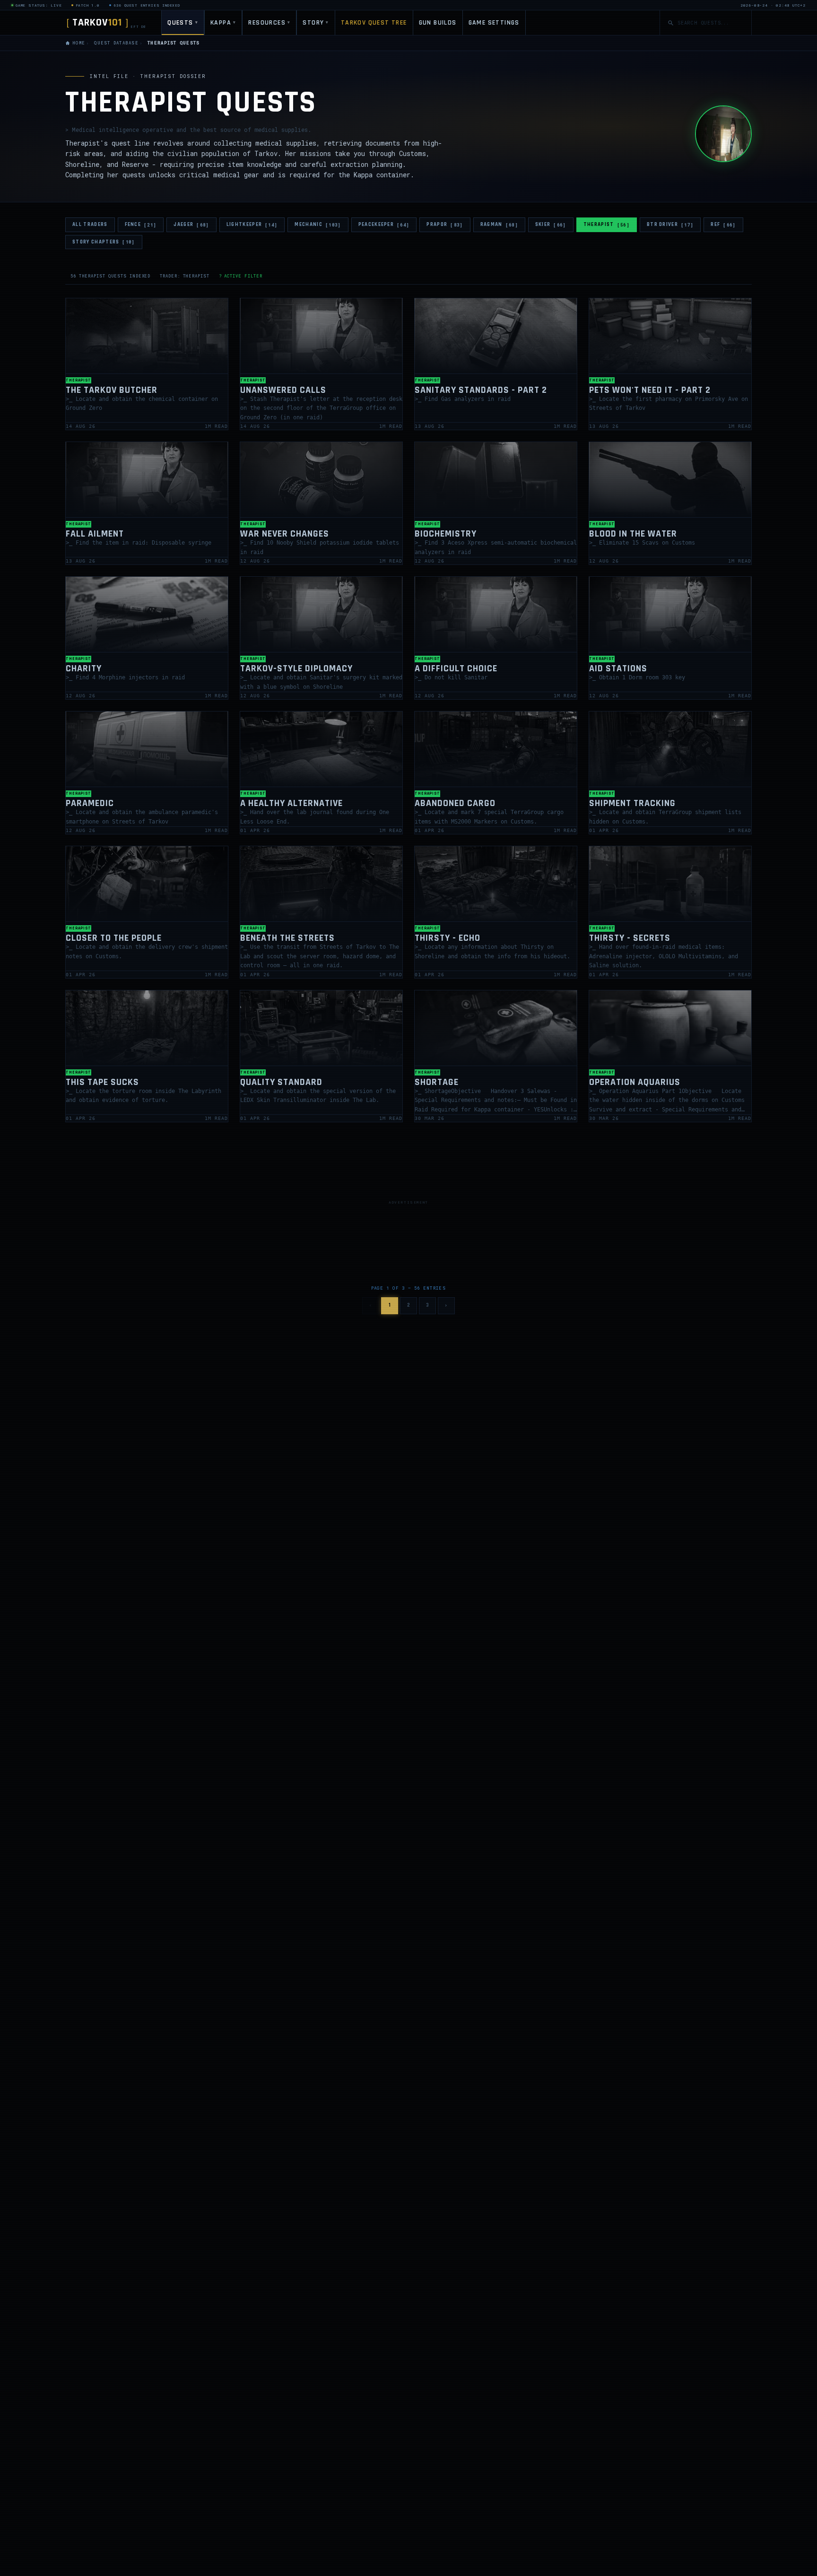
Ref (723, 225)
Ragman (499, 225)
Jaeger (191, 225)
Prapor (445, 225)
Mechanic (318, 225)
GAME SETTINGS (494, 23)
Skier (551, 225)
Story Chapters (104, 242)
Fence (141, 225)
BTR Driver (670, 225)
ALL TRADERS (90, 225)
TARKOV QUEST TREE (374, 23)
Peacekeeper (384, 225)
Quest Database (116, 43)
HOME (79, 43)
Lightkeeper (252, 225)
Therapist (607, 225)
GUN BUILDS (438, 23)
